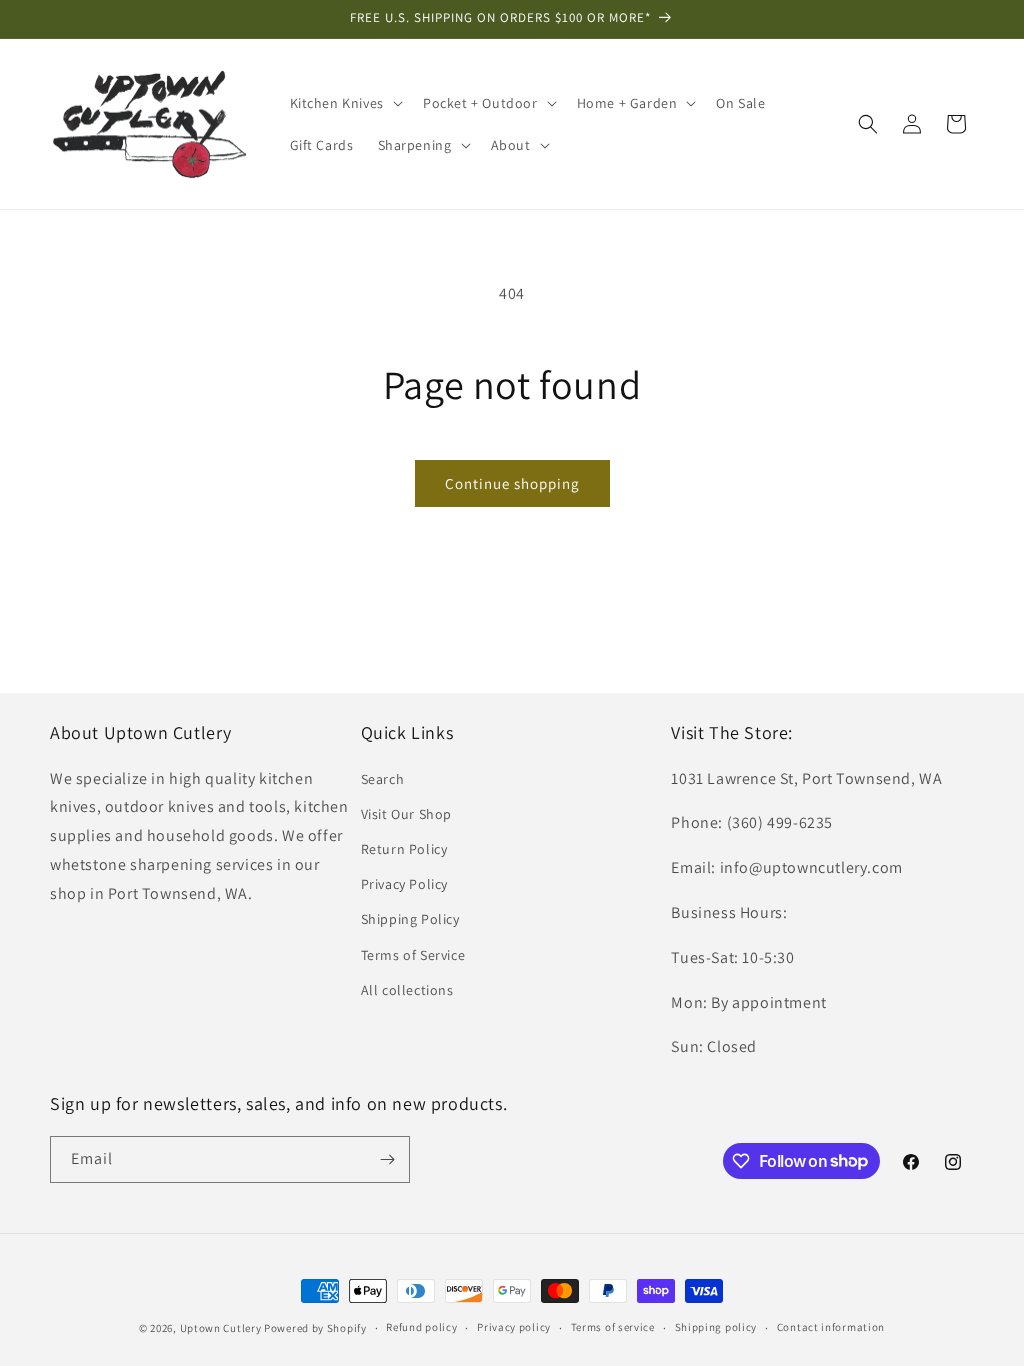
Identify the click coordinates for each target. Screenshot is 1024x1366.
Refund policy (421, 1327)
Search (383, 779)
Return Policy (404, 849)
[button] (344, 103)
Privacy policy (514, 1327)
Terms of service (613, 1327)
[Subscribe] (387, 1159)
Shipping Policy (410, 919)
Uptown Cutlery (221, 1328)
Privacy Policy (404, 884)
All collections (407, 990)
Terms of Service (413, 955)
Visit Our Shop (406, 814)
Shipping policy (716, 1327)
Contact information (831, 1327)
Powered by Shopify (315, 1328)
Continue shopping (512, 483)
